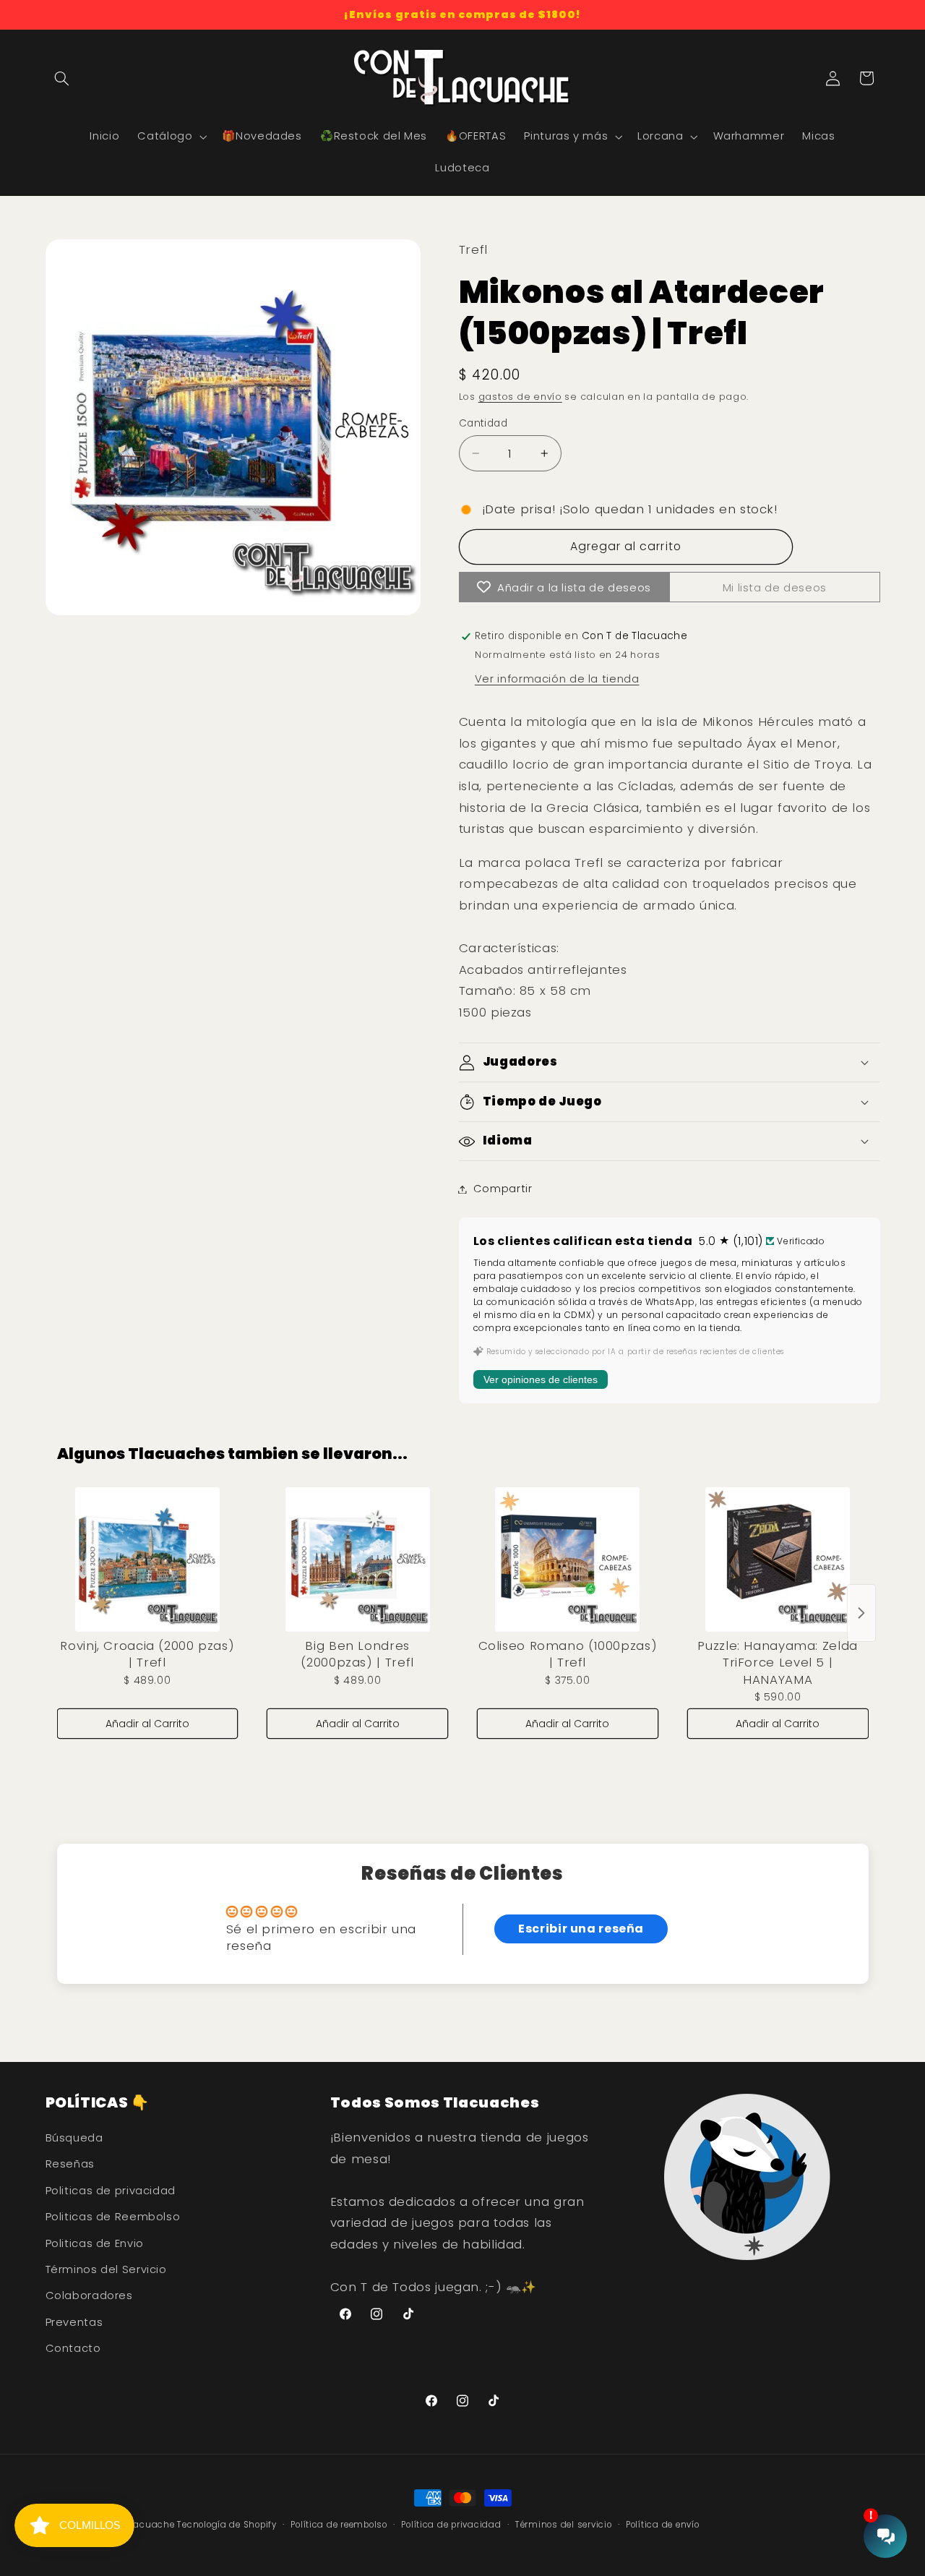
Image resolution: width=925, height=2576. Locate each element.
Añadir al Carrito (147, 1724)
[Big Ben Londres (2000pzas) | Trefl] (357, 1559)
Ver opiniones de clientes (541, 1379)
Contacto (73, 2348)
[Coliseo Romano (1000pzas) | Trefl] (568, 1559)
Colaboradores (89, 2295)
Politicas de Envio (95, 2243)
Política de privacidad (451, 2525)
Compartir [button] (503, 1189)
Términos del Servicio (106, 2269)
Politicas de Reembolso (113, 2217)
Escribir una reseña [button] (581, 1929)
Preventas (74, 2322)
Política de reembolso (339, 2525)
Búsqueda (74, 2138)
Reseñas (70, 2164)
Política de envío (663, 2525)
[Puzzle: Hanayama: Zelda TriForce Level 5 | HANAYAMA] (778, 1559)
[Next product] (861, 1613)
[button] (62, 78)
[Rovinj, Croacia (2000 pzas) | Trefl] (148, 1559)
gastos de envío (520, 397)
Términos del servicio (563, 2525)
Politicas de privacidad (111, 2191)
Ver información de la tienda (557, 679)
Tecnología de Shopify (227, 2525)
